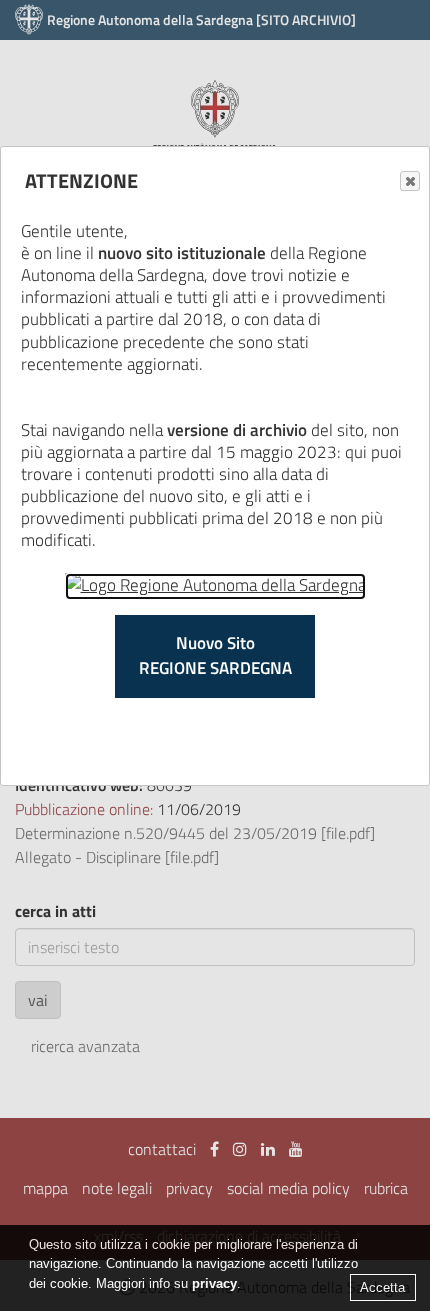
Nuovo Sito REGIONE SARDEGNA (215, 656)
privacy (214, 1283)
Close (410, 181)
